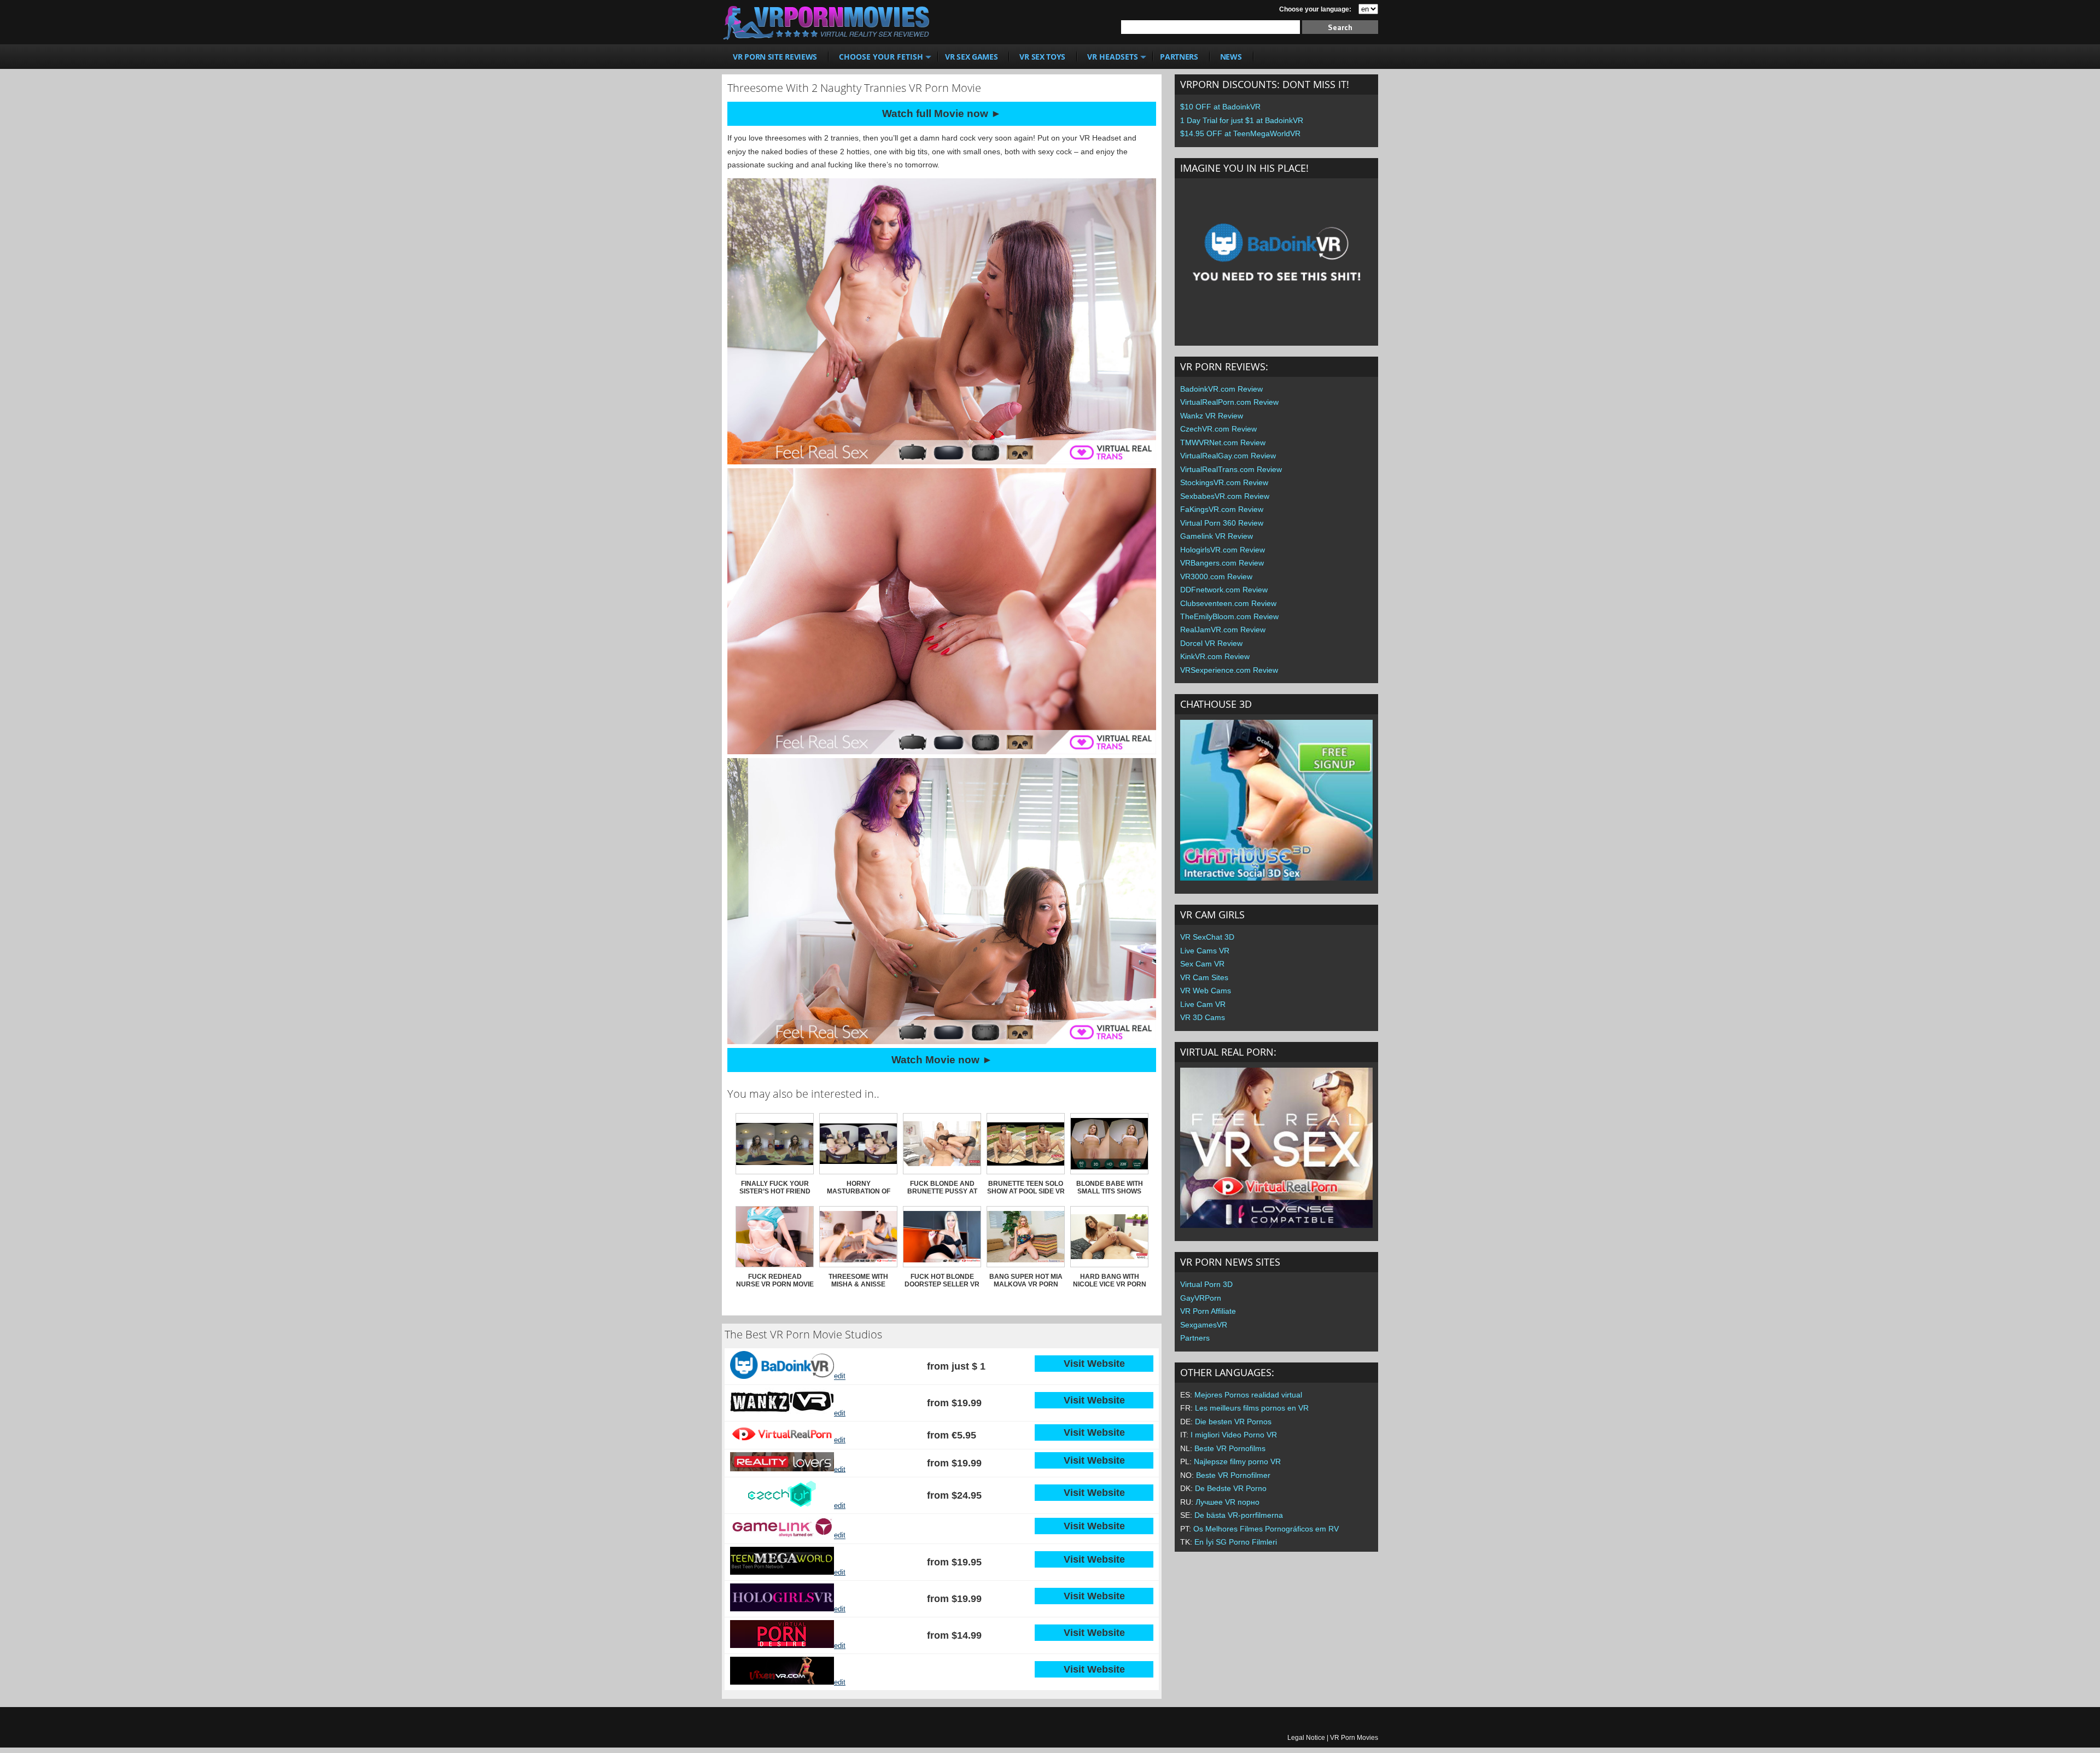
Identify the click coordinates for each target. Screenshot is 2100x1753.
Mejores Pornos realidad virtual (1248, 1395)
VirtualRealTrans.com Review (1231, 469)
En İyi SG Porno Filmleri (1236, 1542)
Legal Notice (1306, 1738)
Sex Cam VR (1202, 964)
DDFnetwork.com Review (1224, 590)
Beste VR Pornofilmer (1233, 1475)
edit (840, 1376)
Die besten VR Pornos (1233, 1422)
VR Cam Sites (1204, 977)
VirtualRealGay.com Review (1228, 456)
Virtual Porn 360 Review (1222, 523)
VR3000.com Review (1216, 576)
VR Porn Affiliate (1208, 1311)
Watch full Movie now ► (942, 113)
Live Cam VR (1203, 1004)
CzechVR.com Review (1218, 429)
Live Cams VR (1205, 951)
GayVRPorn (1201, 1298)
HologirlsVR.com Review (1223, 550)
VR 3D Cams (1203, 1017)
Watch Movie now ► (942, 1060)
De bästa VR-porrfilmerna (1239, 1515)
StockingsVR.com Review (1224, 482)
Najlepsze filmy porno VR (1237, 1461)
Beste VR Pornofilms (1230, 1448)
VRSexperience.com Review (1229, 670)
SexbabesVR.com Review (1225, 496)
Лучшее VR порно (1227, 1502)
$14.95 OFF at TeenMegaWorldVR (1240, 133)
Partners (1195, 1338)
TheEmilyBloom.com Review (1229, 616)
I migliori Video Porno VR (1234, 1435)
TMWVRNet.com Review (1223, 442)
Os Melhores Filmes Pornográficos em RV (1266, 1529)
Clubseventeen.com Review (1228, 603)
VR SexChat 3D (1207, 937)
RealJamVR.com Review (1223, 630)
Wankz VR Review (1212, 416)
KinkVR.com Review (1215, 656)
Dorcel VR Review (1211, 643)
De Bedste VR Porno (1231, 1488)
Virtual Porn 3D (1206, 1284)
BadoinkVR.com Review (1221, 389)
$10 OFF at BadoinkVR (1220, 107)
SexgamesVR (1204, 1325)
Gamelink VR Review (1217, 536)
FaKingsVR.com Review (1222, 509)
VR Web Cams (1206, 991)
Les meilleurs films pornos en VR (1252, 1408)
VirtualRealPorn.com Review (1229, 402)
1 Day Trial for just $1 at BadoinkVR (1242, 120)
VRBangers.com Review (1222, 563)
